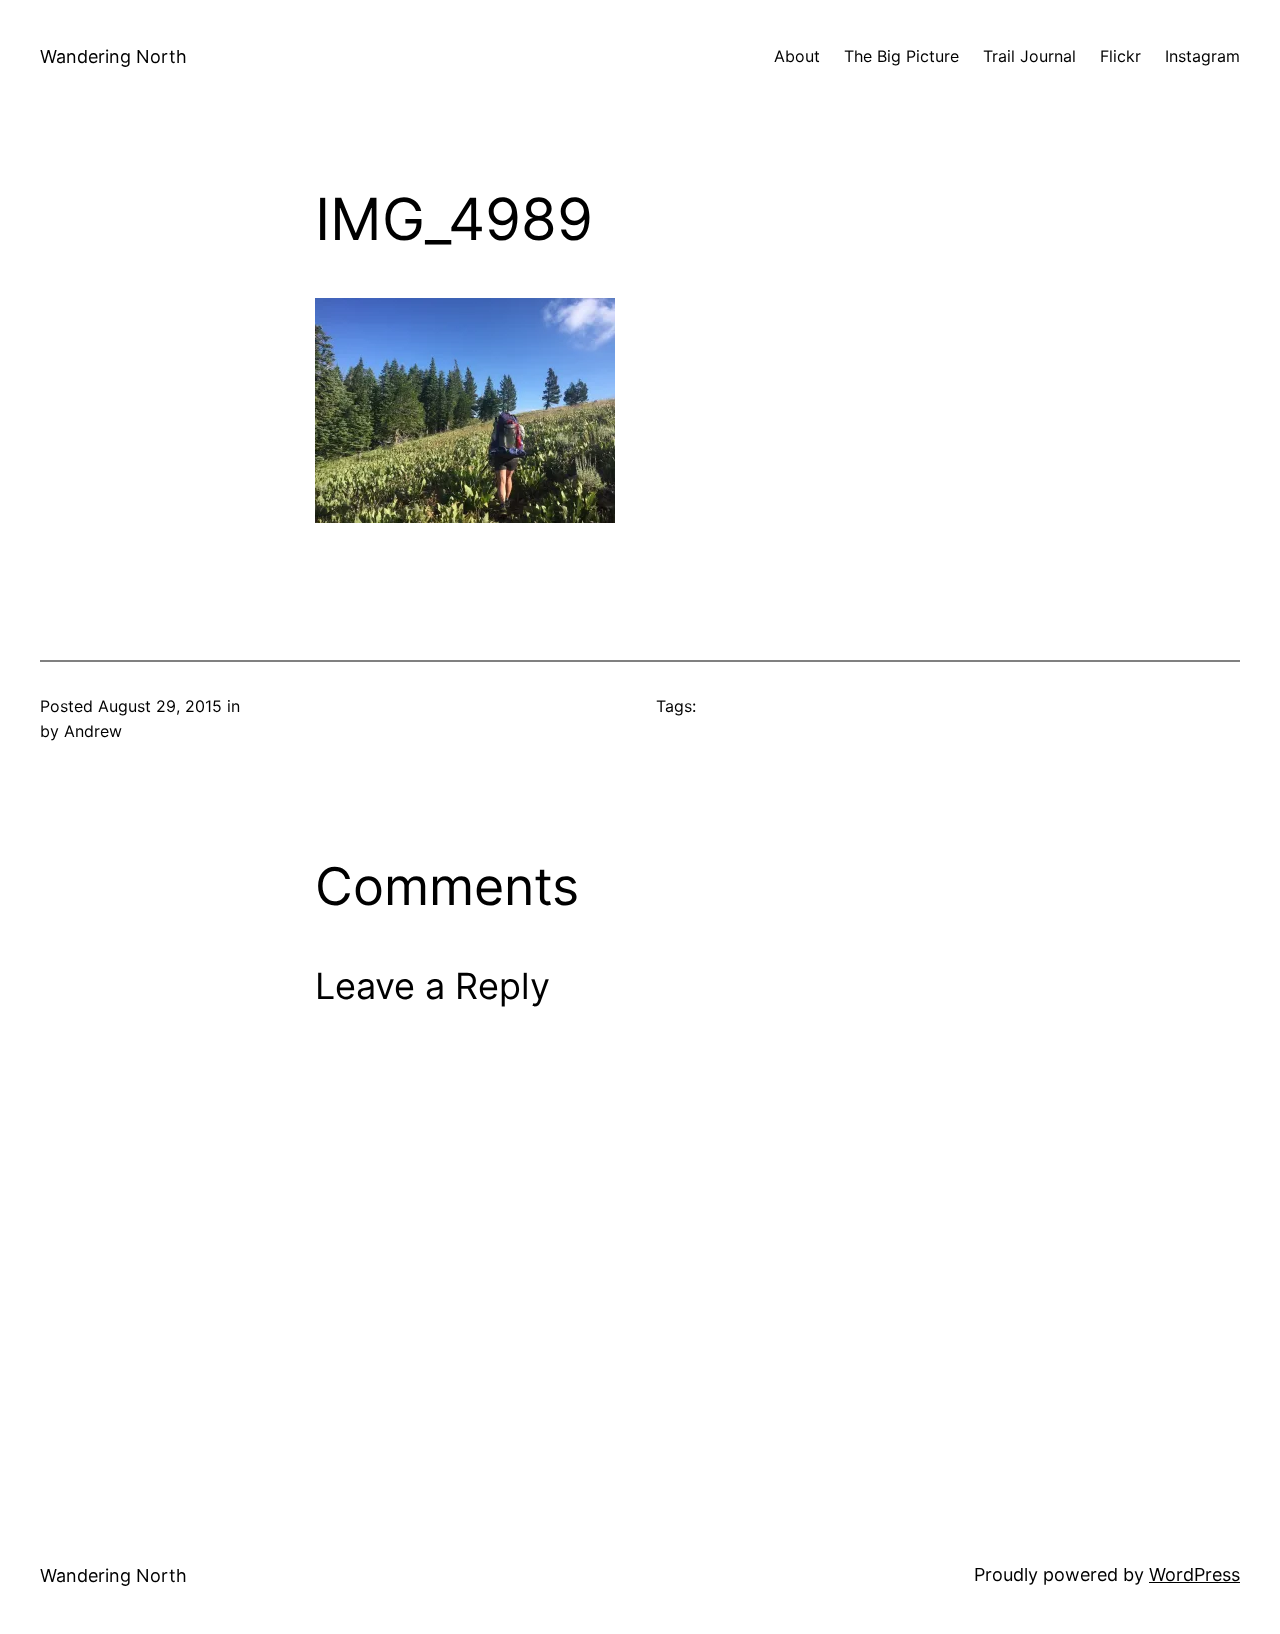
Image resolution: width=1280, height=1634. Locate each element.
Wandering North (113, 56)
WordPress (1194, 1574)
